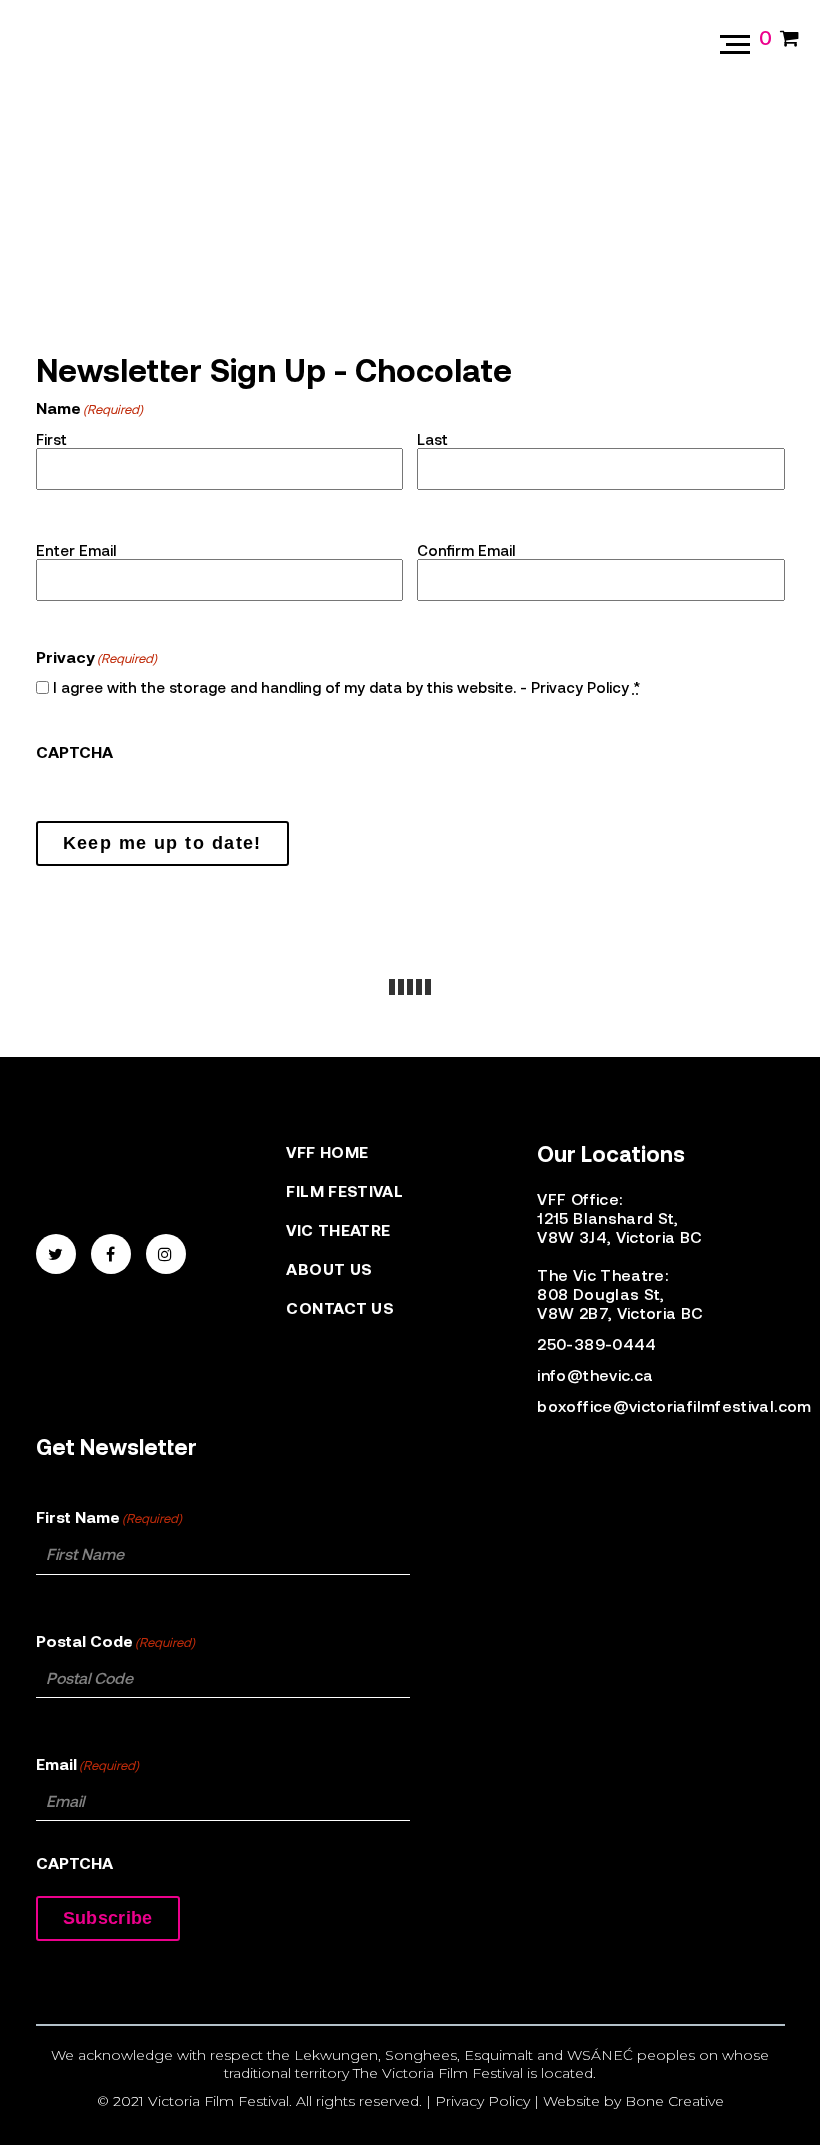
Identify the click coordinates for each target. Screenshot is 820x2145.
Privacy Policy (580, 687)
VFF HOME (327, 1151)
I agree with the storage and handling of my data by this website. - (346, 687)
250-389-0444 (596, 1343)
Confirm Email (466, 550)
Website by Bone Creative (633, 2101)
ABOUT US (329, 1268)
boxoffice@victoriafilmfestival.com (649, 1405)
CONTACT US (340, 1307)
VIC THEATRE (338, 1229)
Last (432, 439)
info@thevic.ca (595, 1374)
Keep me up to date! (162, 843)
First (51, 439)
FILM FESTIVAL (344, 1190)
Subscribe (108, 1918)
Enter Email (76, 550)
